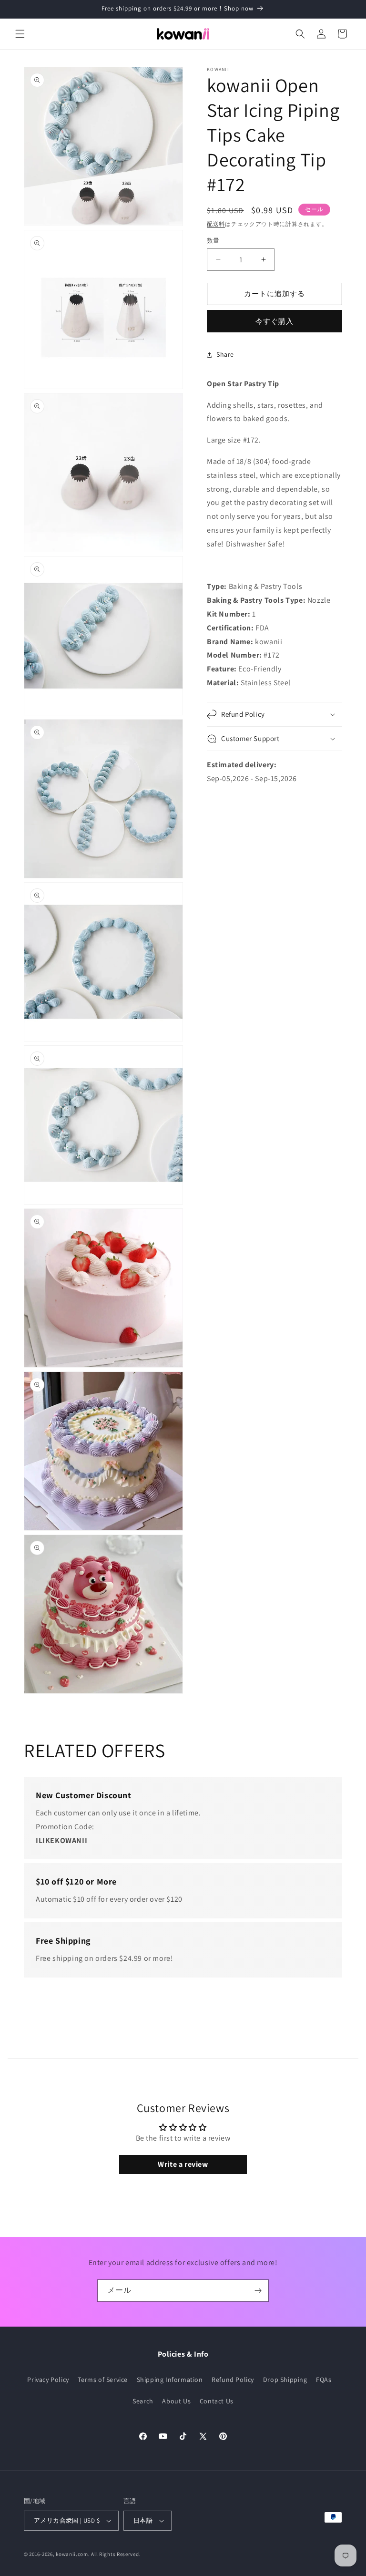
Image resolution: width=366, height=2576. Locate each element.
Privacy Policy (48, 2380)
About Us (176, 2401)
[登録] (258, 2291)
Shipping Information (170, 2380)
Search (143, 2401)
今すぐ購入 (274, 321)
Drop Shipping (285, 2380)
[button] (20, 34)
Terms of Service (103, 2380)
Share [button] (225, 354)
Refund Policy (233, 2380)
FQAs (324, 2380)
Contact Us (217, 2401)
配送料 (216, 224)
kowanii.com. (73, 2554)
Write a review (183, 2164)
